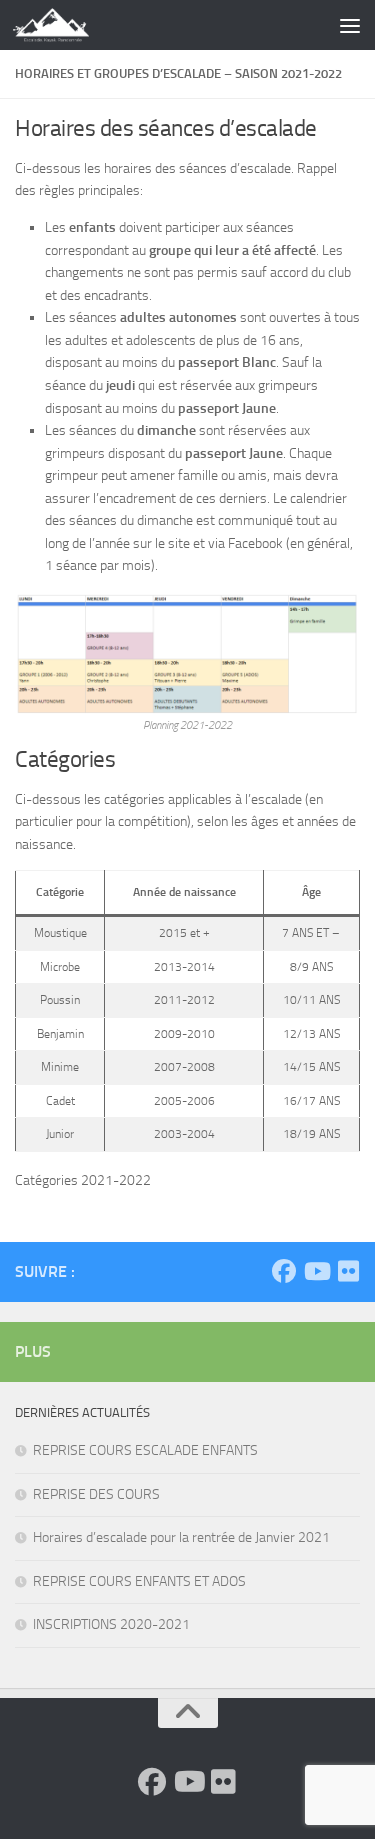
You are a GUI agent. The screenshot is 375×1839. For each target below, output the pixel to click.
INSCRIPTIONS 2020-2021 (111, 1624)
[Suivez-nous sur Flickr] (348, 1271)
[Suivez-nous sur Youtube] (316, 1271)
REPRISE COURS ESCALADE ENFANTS (145, 1450)
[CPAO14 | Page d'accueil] (64, 25)
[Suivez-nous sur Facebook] (284, 1271)
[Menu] (350, 25)
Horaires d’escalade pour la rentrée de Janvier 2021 (181, 1537)
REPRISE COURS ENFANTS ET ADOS (139, 1581)
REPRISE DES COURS (96, 1494)
